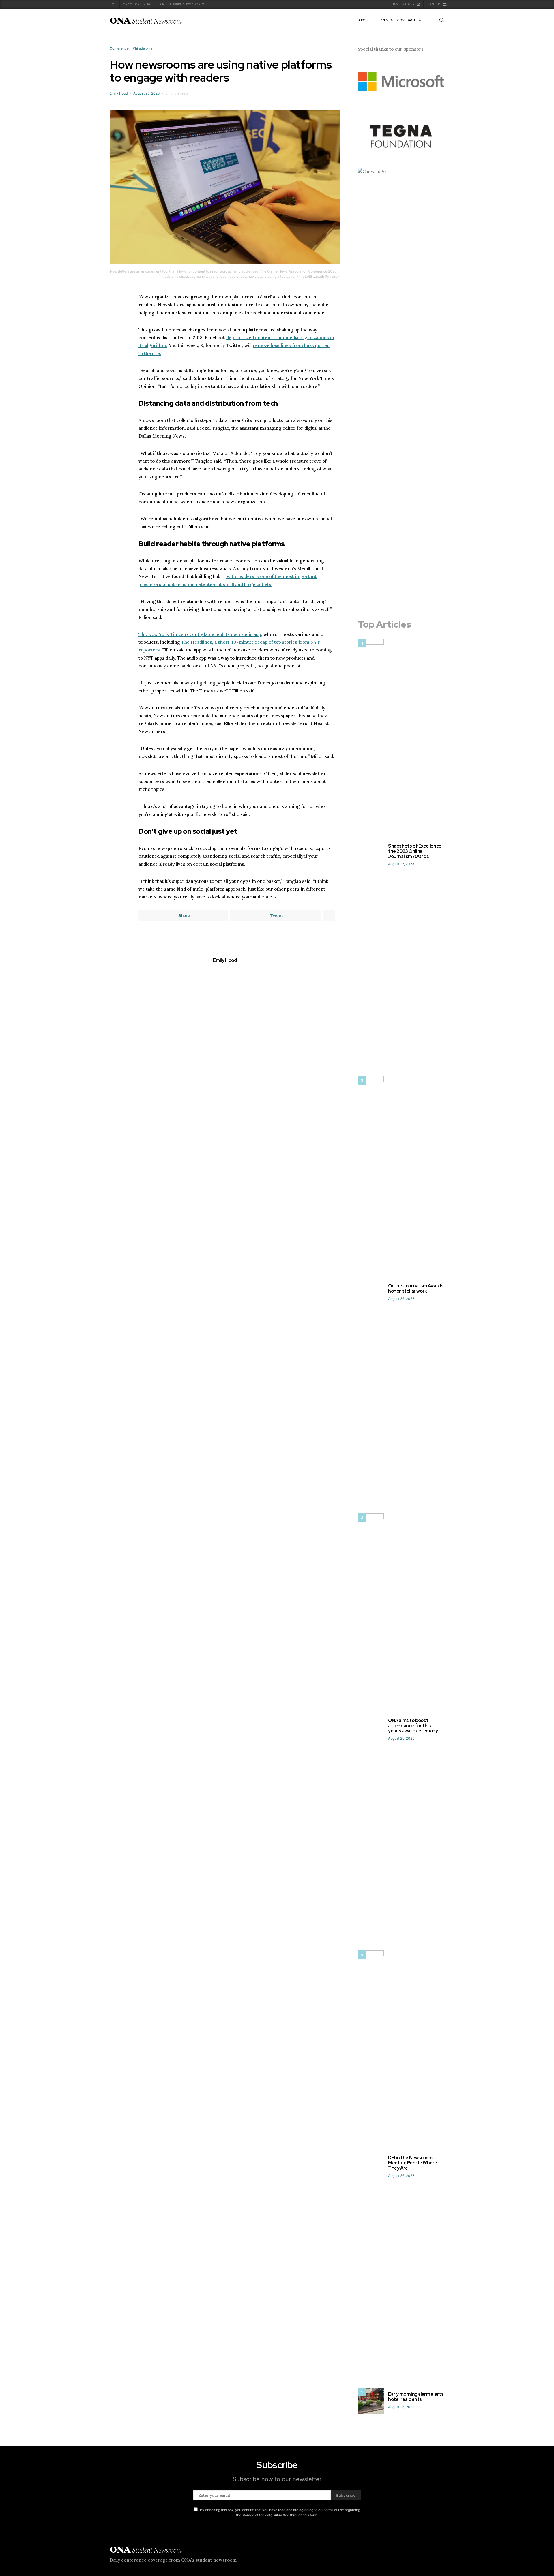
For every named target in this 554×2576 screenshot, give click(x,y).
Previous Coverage (398, 20)
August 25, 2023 (147, 93)
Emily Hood (119, 93)
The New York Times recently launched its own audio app (200, 634)
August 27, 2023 (401, 864)
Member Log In (403, 4)
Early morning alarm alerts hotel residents (416, 2397)
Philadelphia (143, 48)
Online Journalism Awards (182, 4)
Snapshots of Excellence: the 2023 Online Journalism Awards (415, 851)
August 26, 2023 (401, 1299)
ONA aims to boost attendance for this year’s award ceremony (413, 1726)
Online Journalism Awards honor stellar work (416, 1288)
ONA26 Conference (138, 4)
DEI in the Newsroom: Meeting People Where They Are (413, 2163)
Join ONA (434, 4)
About (364, 20)
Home (112, 4)
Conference (119, 48)
